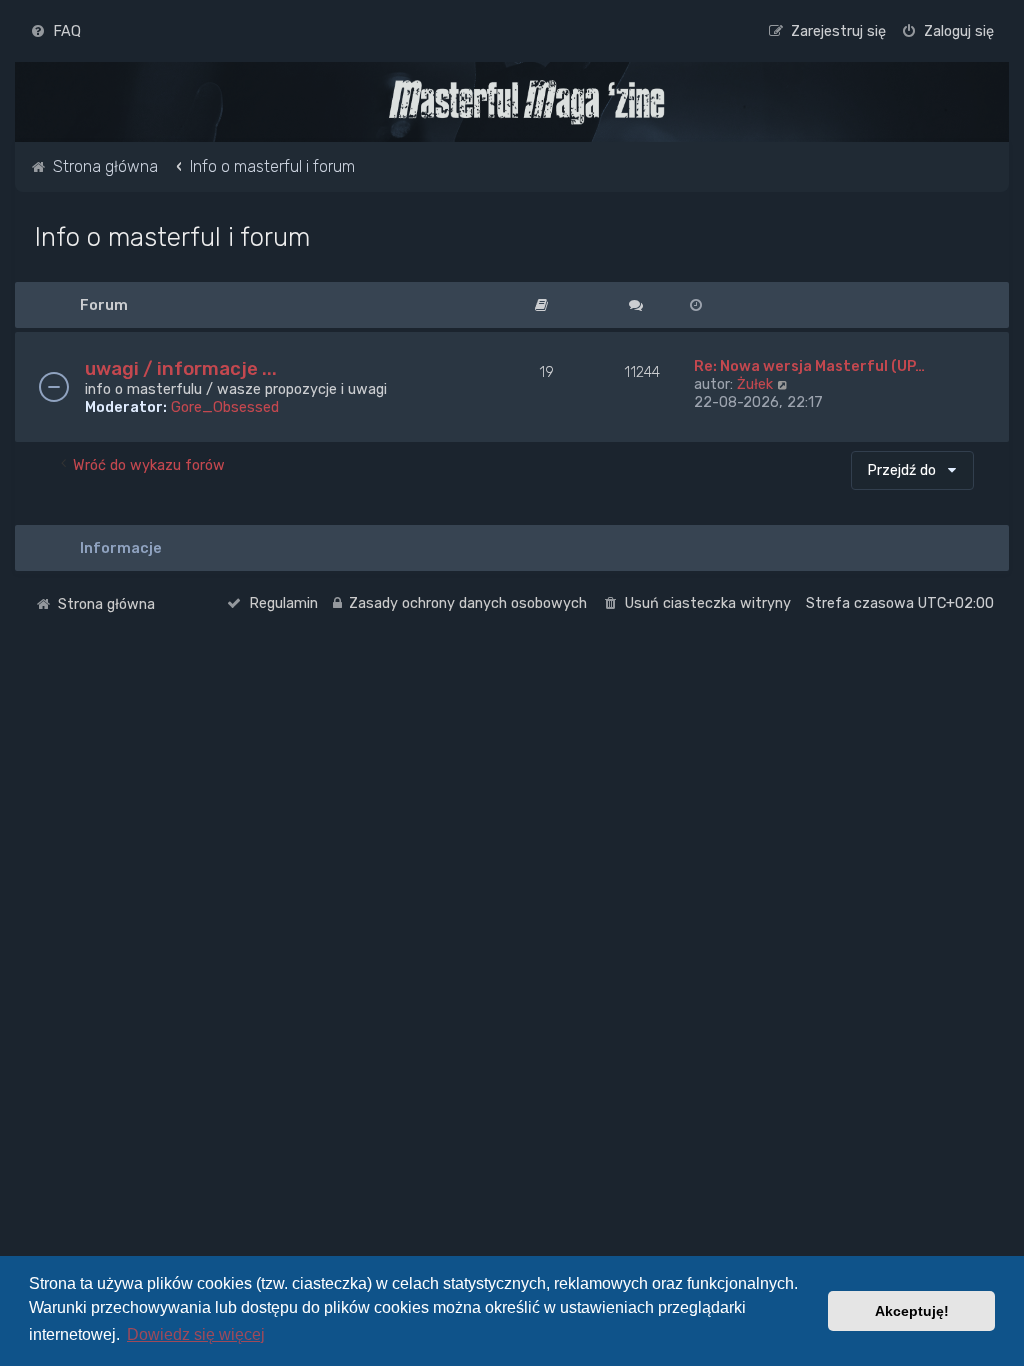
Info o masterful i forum (172, 237)
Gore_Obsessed (225, 407)
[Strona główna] (526, 102)
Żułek (755, 384)
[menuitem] (55, 31)
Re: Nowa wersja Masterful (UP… (809, 366)
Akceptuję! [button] (912, 1311)
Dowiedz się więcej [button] (196, 1334)
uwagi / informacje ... (181, 368)
